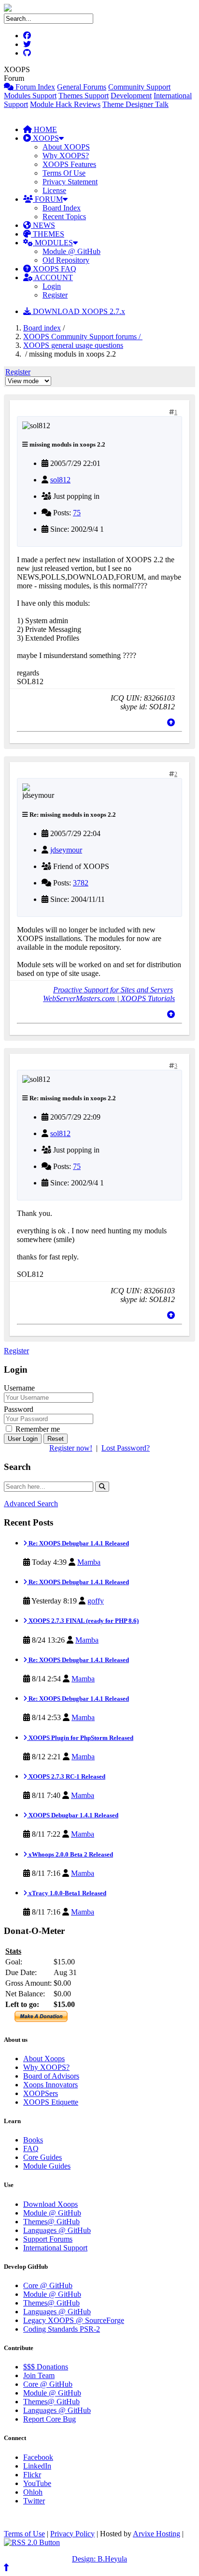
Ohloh (33, 2492)
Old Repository (66, 260)
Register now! (71, 1448)
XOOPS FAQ (54, 269)
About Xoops (44, 2059)
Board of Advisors (51, 2076)
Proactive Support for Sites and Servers (113, 990)
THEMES (48, 234)
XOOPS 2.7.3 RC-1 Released (66, 1776)
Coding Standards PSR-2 (62, 2329)
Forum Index (34, 87)
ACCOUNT (53, 277)
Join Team (39, 2375)
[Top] (171, 723)
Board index (42, 328)
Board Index (62, 208)
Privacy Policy (72, 2534)
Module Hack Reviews (65, 104)
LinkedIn (37, 2466)
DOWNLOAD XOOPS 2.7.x (78, 311)
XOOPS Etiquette (51, 2102)
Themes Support (84, 96)
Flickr (32, 2475)
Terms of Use (24, 2534)
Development (131, 96)
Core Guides (43, 2157)
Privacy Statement (70, 182)
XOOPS (45, 138)
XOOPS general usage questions (73, 345)
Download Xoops (50, 2204)
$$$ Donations (46, 2367)
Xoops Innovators (50, 2085)
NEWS (43, 225)
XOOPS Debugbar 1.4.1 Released (73, 1815)
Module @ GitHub (71, 251)
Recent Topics (64, 217)
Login (52, 286)
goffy (96, 1601)
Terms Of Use (64, 173)
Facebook (38, 2457)
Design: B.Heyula (99, 2559)
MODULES (53, 243)
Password (19, 1409)
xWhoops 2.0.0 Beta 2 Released (70, 1854)
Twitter (34, 2501)
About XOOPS (66, 147)
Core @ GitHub (48, 2285)
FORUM (48, 199)
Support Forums (48, 2239)
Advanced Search (31, 1504)
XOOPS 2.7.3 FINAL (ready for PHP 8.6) (83, 1621)
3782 (81, 883)
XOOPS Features (69, 164)
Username (19, 1388)
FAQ (31, 2149)
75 (77, 513)
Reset (56, 1439)
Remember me (37, 1429)
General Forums (82, 87)
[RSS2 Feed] (32, 2542)
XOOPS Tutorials (147, 998)
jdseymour (66, 850)
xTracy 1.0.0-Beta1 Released (67, 1893)
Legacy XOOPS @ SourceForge (74, 2320)
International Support (55, 2248)
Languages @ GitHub (57, 2230)
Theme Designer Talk (135, 104)
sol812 (60, 480)
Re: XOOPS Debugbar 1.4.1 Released (78, 1543)
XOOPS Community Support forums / (83, 337)
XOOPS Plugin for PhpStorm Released (80, 1738)
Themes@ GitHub (51, 2222)
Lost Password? (126, 1448)
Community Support (139, 87)
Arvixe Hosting (156, 2534)
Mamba (89, 1562)
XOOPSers (41, 2093)
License (54, 190)
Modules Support (30, 96)
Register (55, 295)
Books (33, 2140)
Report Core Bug (50, 2419)
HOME (44, 129)
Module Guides (47, 2166)
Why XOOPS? (66, 156)
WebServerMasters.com (80, 998)
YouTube (37, 2483)
